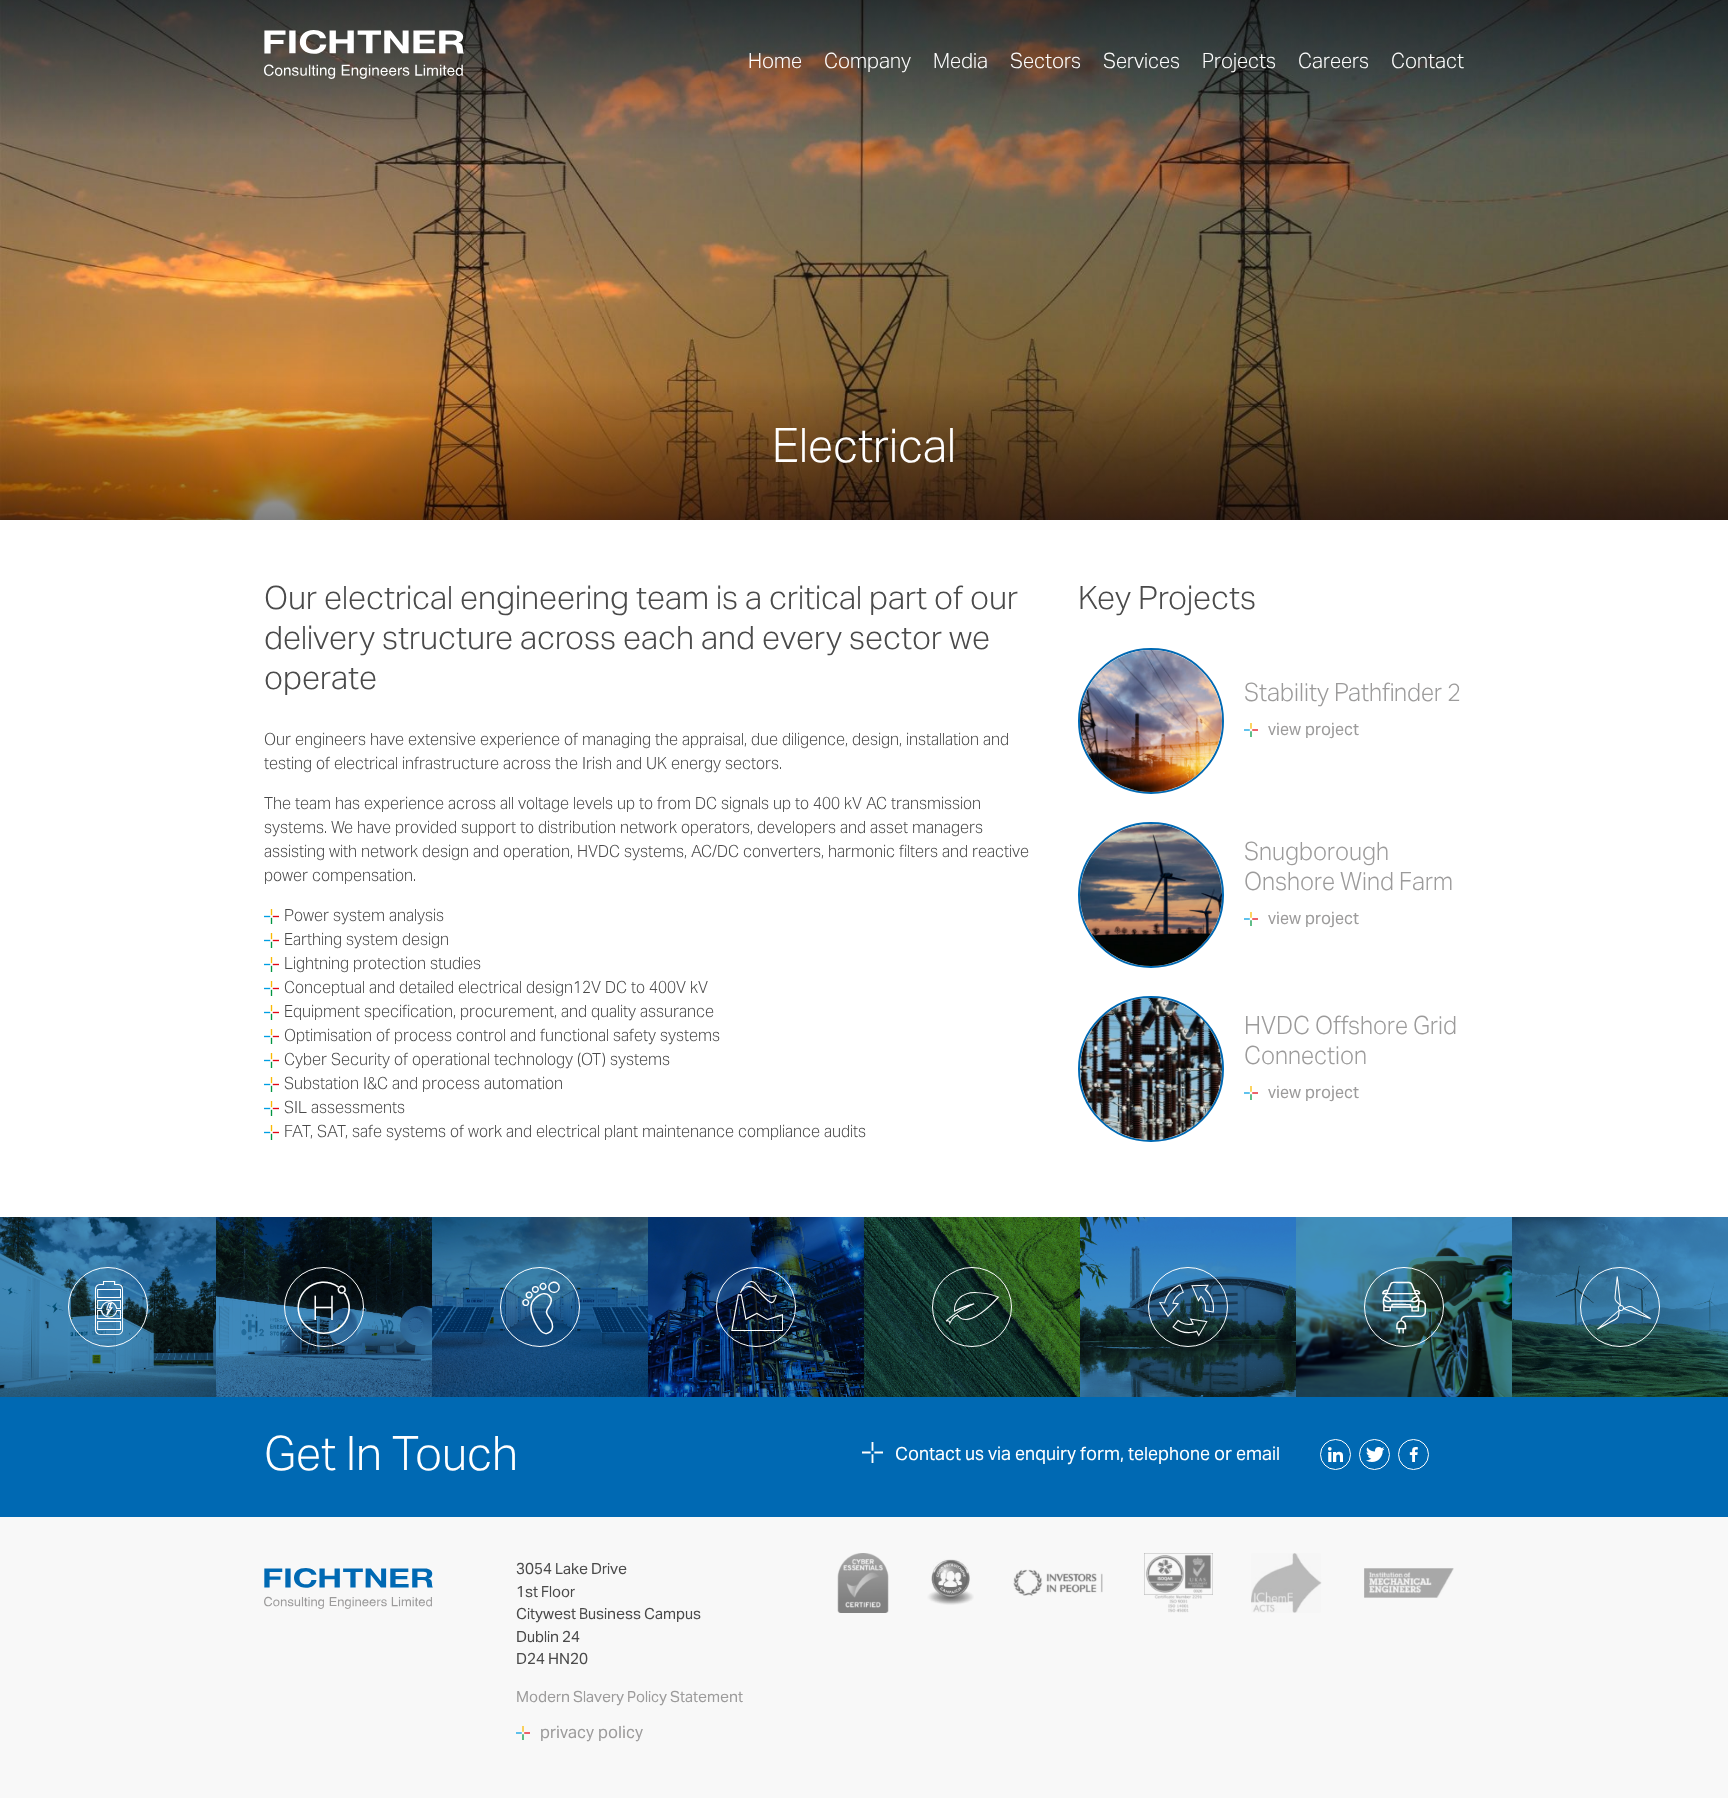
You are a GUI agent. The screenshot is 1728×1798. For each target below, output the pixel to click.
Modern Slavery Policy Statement (631, 1696)
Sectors (1045, 61)
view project (1313, 730)
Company (867, 61)
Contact (1427, 61)
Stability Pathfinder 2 (1352, 692)
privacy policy (591, 1733)
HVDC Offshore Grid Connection (1350, 1040)
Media (960, 61)
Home (775, 61)
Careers (1333, 61)
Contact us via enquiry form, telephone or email (1087, 1453)
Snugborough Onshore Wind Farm (1348, 866)
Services (1141, 61)
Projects (1239, 61)
